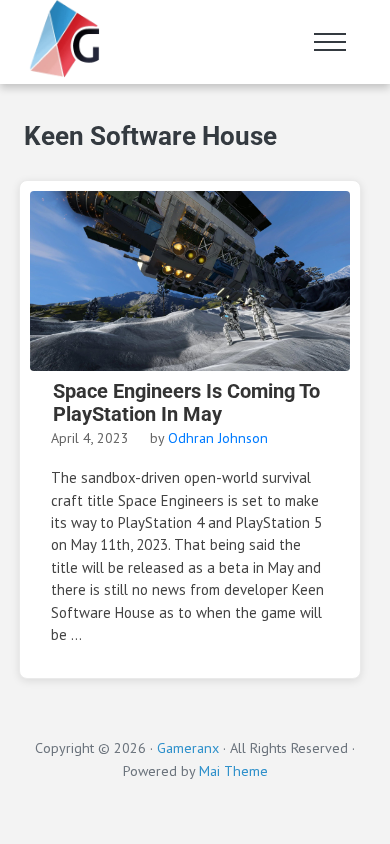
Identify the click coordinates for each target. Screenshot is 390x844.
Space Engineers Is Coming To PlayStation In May (186, 403)
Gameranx (188, 748)
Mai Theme (233, 771)
